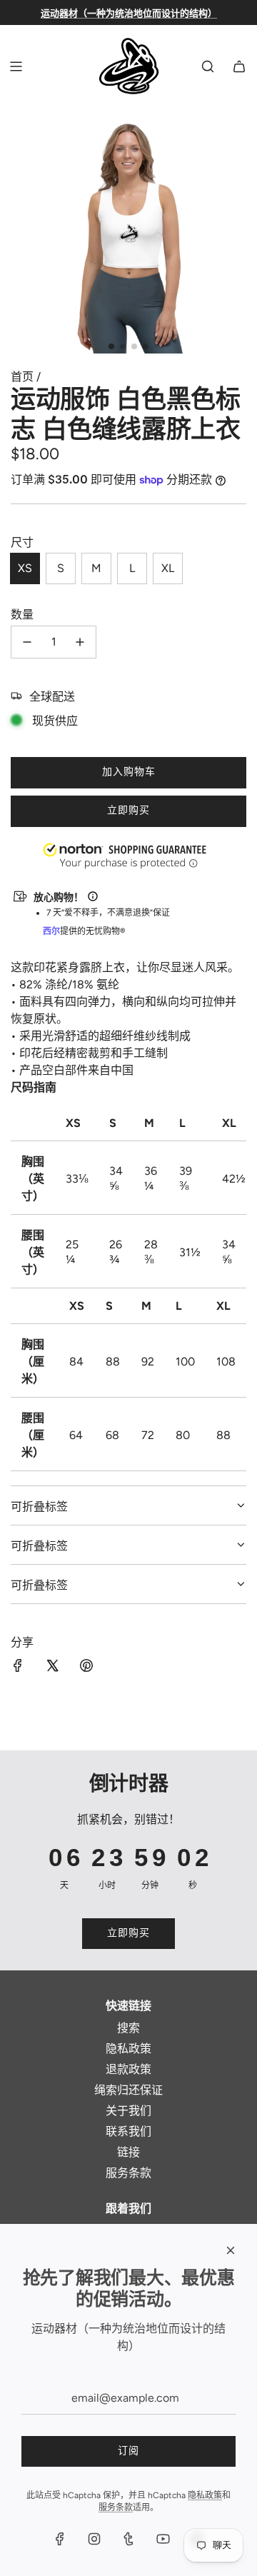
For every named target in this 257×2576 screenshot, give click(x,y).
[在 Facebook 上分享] (18, 1667)
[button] (1, 2504)
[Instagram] (94, 2539)
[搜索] (208, 66)
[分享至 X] (52, 1667)
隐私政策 (205, 2495)
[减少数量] (27, 642)
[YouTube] (163, 2539)
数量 (22, 615)
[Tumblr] (128, 2539)
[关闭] (231, 2250)
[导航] (16, 66)
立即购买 (128, 810)
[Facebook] (60, 2539)
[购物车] (239, 66)
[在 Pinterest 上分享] (86, 1667)
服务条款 (116, 2507)
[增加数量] (80, 642)
